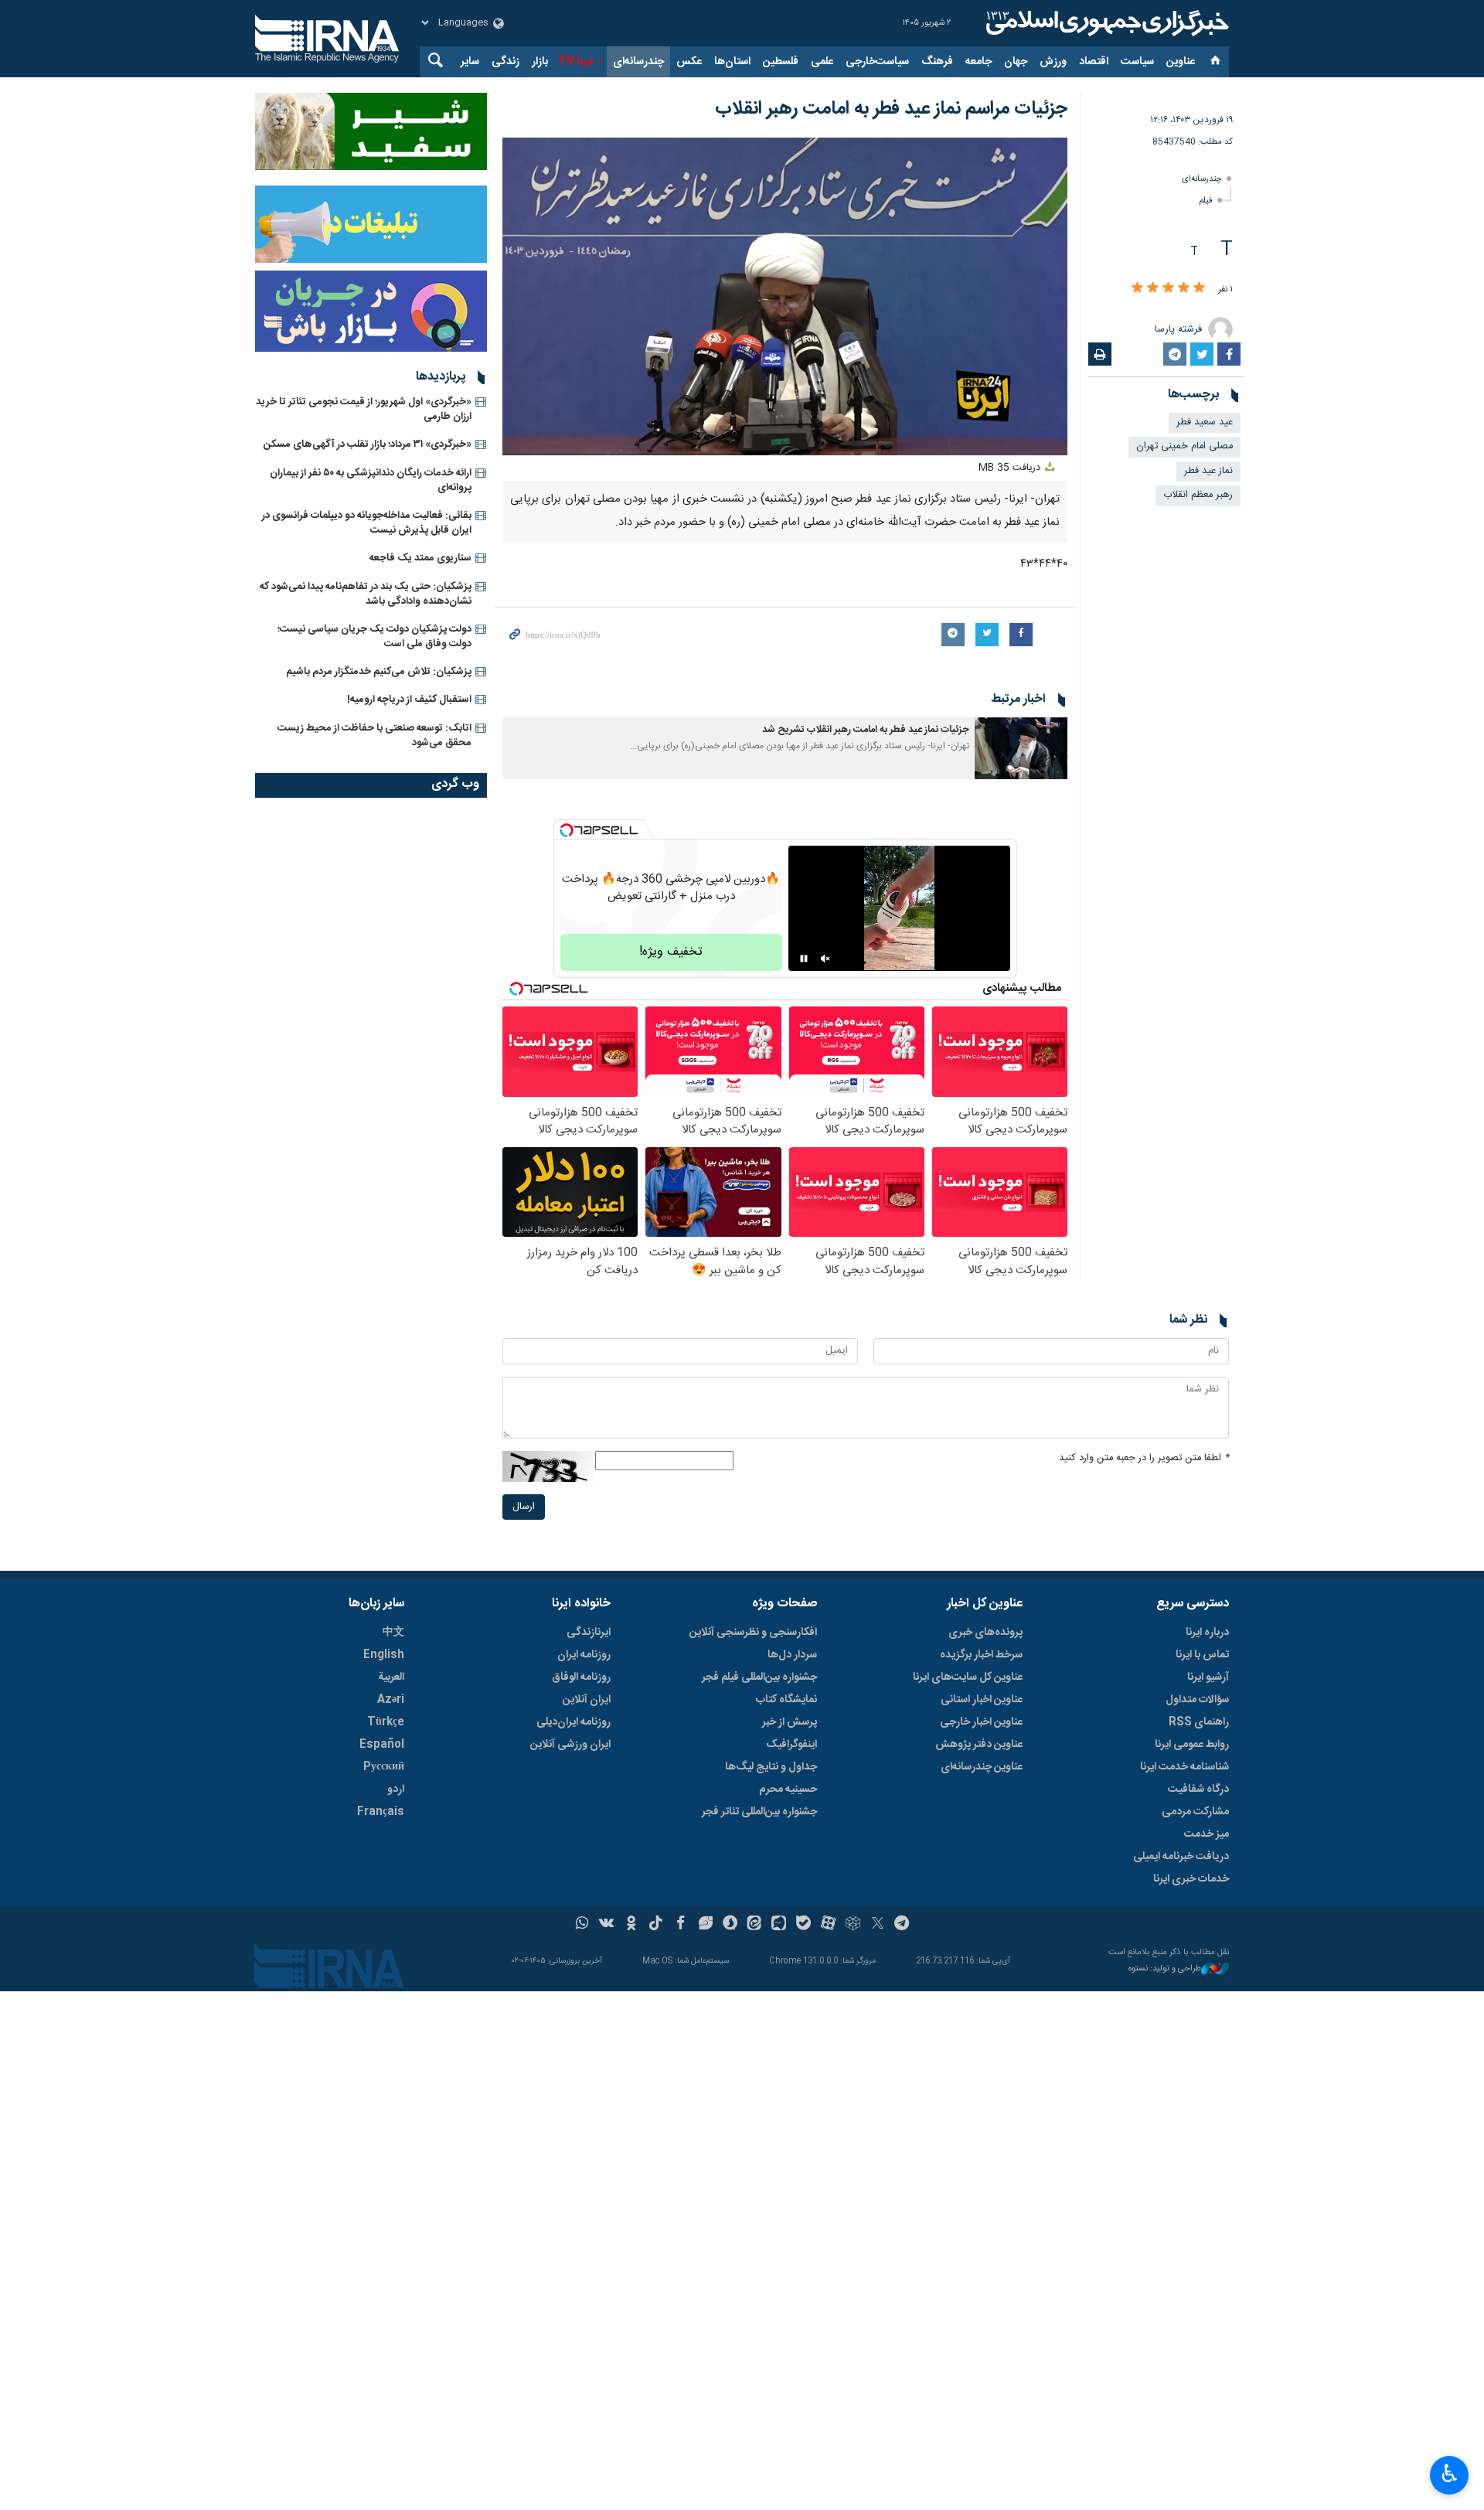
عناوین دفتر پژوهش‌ (979, 1745)
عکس (689, 62)
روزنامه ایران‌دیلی (574, 1722)
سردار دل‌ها (792, 1655)
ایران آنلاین (587, 1700)
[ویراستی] (705, 1925)
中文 (393, 1633)
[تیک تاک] (656, 1925)
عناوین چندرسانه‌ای (982, 1767)
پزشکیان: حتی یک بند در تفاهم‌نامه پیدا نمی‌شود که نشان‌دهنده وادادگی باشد (366, 594)
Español (382, 1745)
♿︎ (1450, 2474)
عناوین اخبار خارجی (981, 1722)
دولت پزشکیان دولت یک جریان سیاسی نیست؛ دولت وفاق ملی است (374, 637)
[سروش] (730, 1925)
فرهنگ (937, 62)
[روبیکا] (853, 1925)
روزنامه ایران (584, 1655)
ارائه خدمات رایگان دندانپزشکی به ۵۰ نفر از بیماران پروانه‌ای (371, 480)
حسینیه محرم (788, 1790)
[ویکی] (606, 1925)
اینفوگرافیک (791, 1745)
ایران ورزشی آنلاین (570, 1745)
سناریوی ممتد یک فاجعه (420, 558)
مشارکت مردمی (1195, 1812)
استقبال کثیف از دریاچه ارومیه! (409, 700)
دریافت (1011, 468)
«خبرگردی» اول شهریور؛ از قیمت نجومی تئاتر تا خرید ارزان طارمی (364, 409)
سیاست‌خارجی (877, 62)
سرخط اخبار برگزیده (981, 1655)
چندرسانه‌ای (638, 62)
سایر (470, 62)
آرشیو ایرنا (1208, 1677)
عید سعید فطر (1205, 422)
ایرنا (1105, 23)
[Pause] (804, 959)
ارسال (524, 1507)
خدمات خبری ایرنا (1191, 1879)
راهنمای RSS (1199, 1722)
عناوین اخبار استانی (982, 1700)
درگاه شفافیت (1198, 1790)
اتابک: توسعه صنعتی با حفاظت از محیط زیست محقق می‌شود (374, 736)
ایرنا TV (575, 62)
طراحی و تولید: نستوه (1165, 1969)
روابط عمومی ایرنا (1192, 1745)
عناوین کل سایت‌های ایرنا (968, 1677)
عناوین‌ (1181, 62)
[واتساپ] (582, 1925)
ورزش (1053, 62)
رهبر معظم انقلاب (1198, 495)
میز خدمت (1207, 1834)
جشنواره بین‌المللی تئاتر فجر (759, 1812)
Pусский (384, 1767)
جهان (1016, 62)
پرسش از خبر (790, 1722)
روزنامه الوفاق (581, 1677)
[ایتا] (755, 1925)
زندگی (505, 62)
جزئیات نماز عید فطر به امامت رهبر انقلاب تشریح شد (866, 730)
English (384, 1655)
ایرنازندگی (589, 1633)
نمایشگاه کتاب (786, 1700)
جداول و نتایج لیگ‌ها (771, 1767)
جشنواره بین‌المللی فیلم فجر (759, 1677)
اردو (396, 1790)
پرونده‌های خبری (985, 1633)
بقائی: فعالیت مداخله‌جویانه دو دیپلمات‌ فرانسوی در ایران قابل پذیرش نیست (367, 523)
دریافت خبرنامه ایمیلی (1181, 1857)
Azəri (391, 1700)
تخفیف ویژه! (671, 952)
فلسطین (781, 62)
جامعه (979, 62)
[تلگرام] (902, 1925)
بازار (540, 62)
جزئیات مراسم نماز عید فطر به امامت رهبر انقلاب (891, 109)
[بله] (803, 1925)
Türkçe (386, 1722)
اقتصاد (1094, 62)
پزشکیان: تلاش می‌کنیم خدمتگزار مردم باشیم (379, 672)
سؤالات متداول (1197, 1700)
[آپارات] (828, 1925)
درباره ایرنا (1207, 1633)
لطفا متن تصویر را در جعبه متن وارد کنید (1144, 1458)
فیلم (1206, 201)
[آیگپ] (779, 1925)
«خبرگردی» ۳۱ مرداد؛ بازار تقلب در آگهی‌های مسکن (368, 444)
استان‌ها (732, 62)
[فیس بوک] (681, 1925)
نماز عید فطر (1208, 471)
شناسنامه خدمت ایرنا (1184, 1767)
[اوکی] (631, 1925)
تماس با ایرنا (1202, 1655)
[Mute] (825, 959)
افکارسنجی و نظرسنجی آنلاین (753, 1633)
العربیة (391, 1677)
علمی (822, 62)
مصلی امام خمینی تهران (1184, 446)
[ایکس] (878, 1925)
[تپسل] (567, 830)
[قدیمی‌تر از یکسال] (1021, 748)
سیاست (1137, 62)
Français (381, 1812)
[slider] (682, 435)
